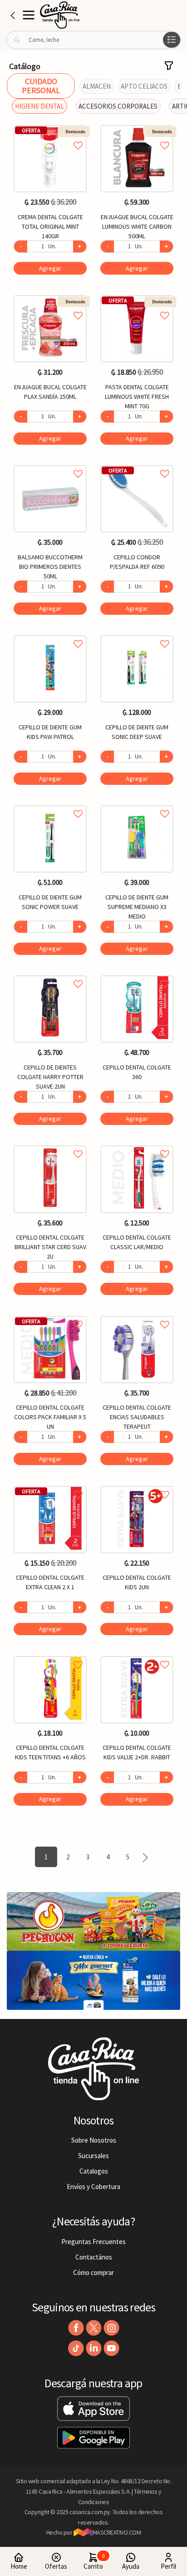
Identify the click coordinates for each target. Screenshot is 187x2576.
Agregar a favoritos (50, 135)
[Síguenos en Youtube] (111, 2348)
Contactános (94, 2257)
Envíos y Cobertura (93, 2187)
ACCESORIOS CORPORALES (118, 106)
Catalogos (94, 2171)
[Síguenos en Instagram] (111, 2328)
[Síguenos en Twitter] (94, 2328)
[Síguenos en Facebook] (76, 2328)
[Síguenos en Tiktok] (76, 2348)
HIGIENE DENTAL (39, 106)
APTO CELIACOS (144, 86)
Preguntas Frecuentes (93, 2242)
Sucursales (93, 2156)
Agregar (50, 268)
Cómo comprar (93, 2272)
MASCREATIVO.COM (117, 2532)
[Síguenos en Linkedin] (94, 2348)
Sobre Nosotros (94, 2140)
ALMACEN (97, 86)
